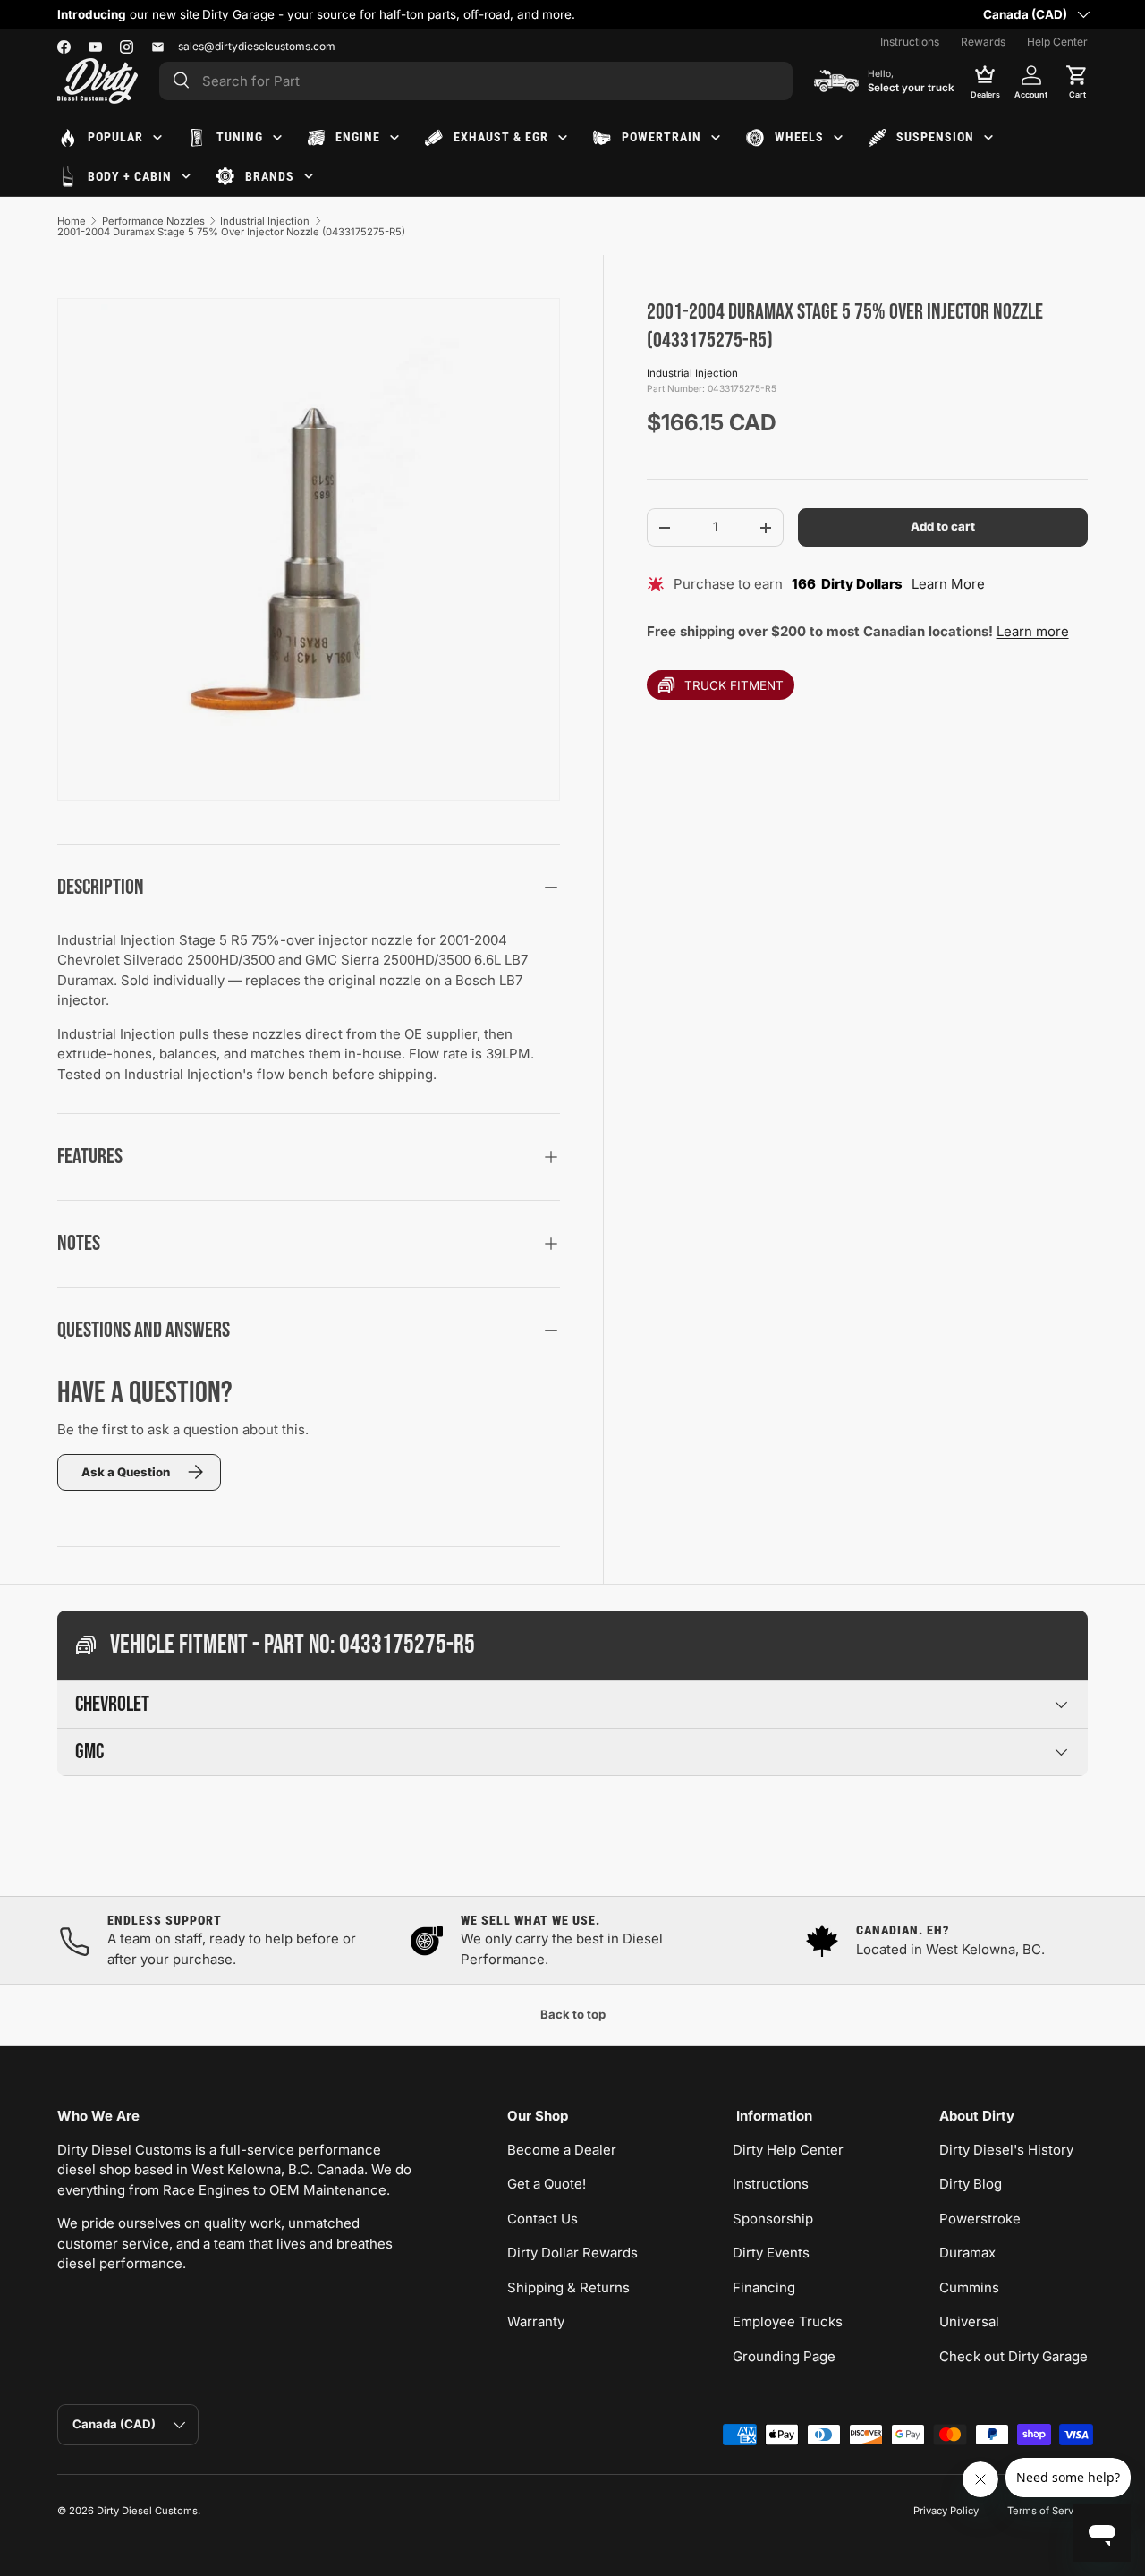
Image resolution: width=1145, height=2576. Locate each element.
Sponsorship (773, 2219)
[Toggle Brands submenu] (309, 176)
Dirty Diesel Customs (147, 2511)
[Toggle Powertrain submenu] (716, 138)
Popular (115, 137)
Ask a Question (126, 1472)
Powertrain (662, 137)
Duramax (967, 2253)
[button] (1077, 81)
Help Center (1057, 42)
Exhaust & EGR (501, 137)
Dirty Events (771, 2253)
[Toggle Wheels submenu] (838, 138)
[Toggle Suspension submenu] (988, 138)
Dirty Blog (971, 2184)
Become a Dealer (562, 2150)
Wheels (799, 137)
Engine (358, 137)
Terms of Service (1047, 2511)
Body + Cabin (130, 176)
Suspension (935, 137)
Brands (270, 176)
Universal (969, 2321)
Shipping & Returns (568, 2287)
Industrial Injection (265, 221)
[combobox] (476, 81)
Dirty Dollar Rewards (572, 2253)
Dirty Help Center (788, 2150)
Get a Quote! (547, 2184)
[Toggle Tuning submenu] (277, 138)
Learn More (948, 584)
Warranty (536, 2321)
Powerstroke (980, 2219)
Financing (764, 2287)
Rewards (983, 42)
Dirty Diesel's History (1006, 2150)
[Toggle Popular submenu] (157, 138)
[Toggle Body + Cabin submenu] (186, 176)
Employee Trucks (788, 2321)
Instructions (910, 42)
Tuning (240, 137)
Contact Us (543, 2219)
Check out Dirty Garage (1014, 2356)
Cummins (969, 2287)
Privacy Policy (946, 2511)
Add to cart (943, 527)
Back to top (573, 2014)
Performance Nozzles (153, 221)
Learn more (1033, 631)
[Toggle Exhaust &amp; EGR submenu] (563, 138)
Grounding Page (784, 2356)
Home (72, 221)
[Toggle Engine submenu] (394, 138)
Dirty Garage (238, 14)
